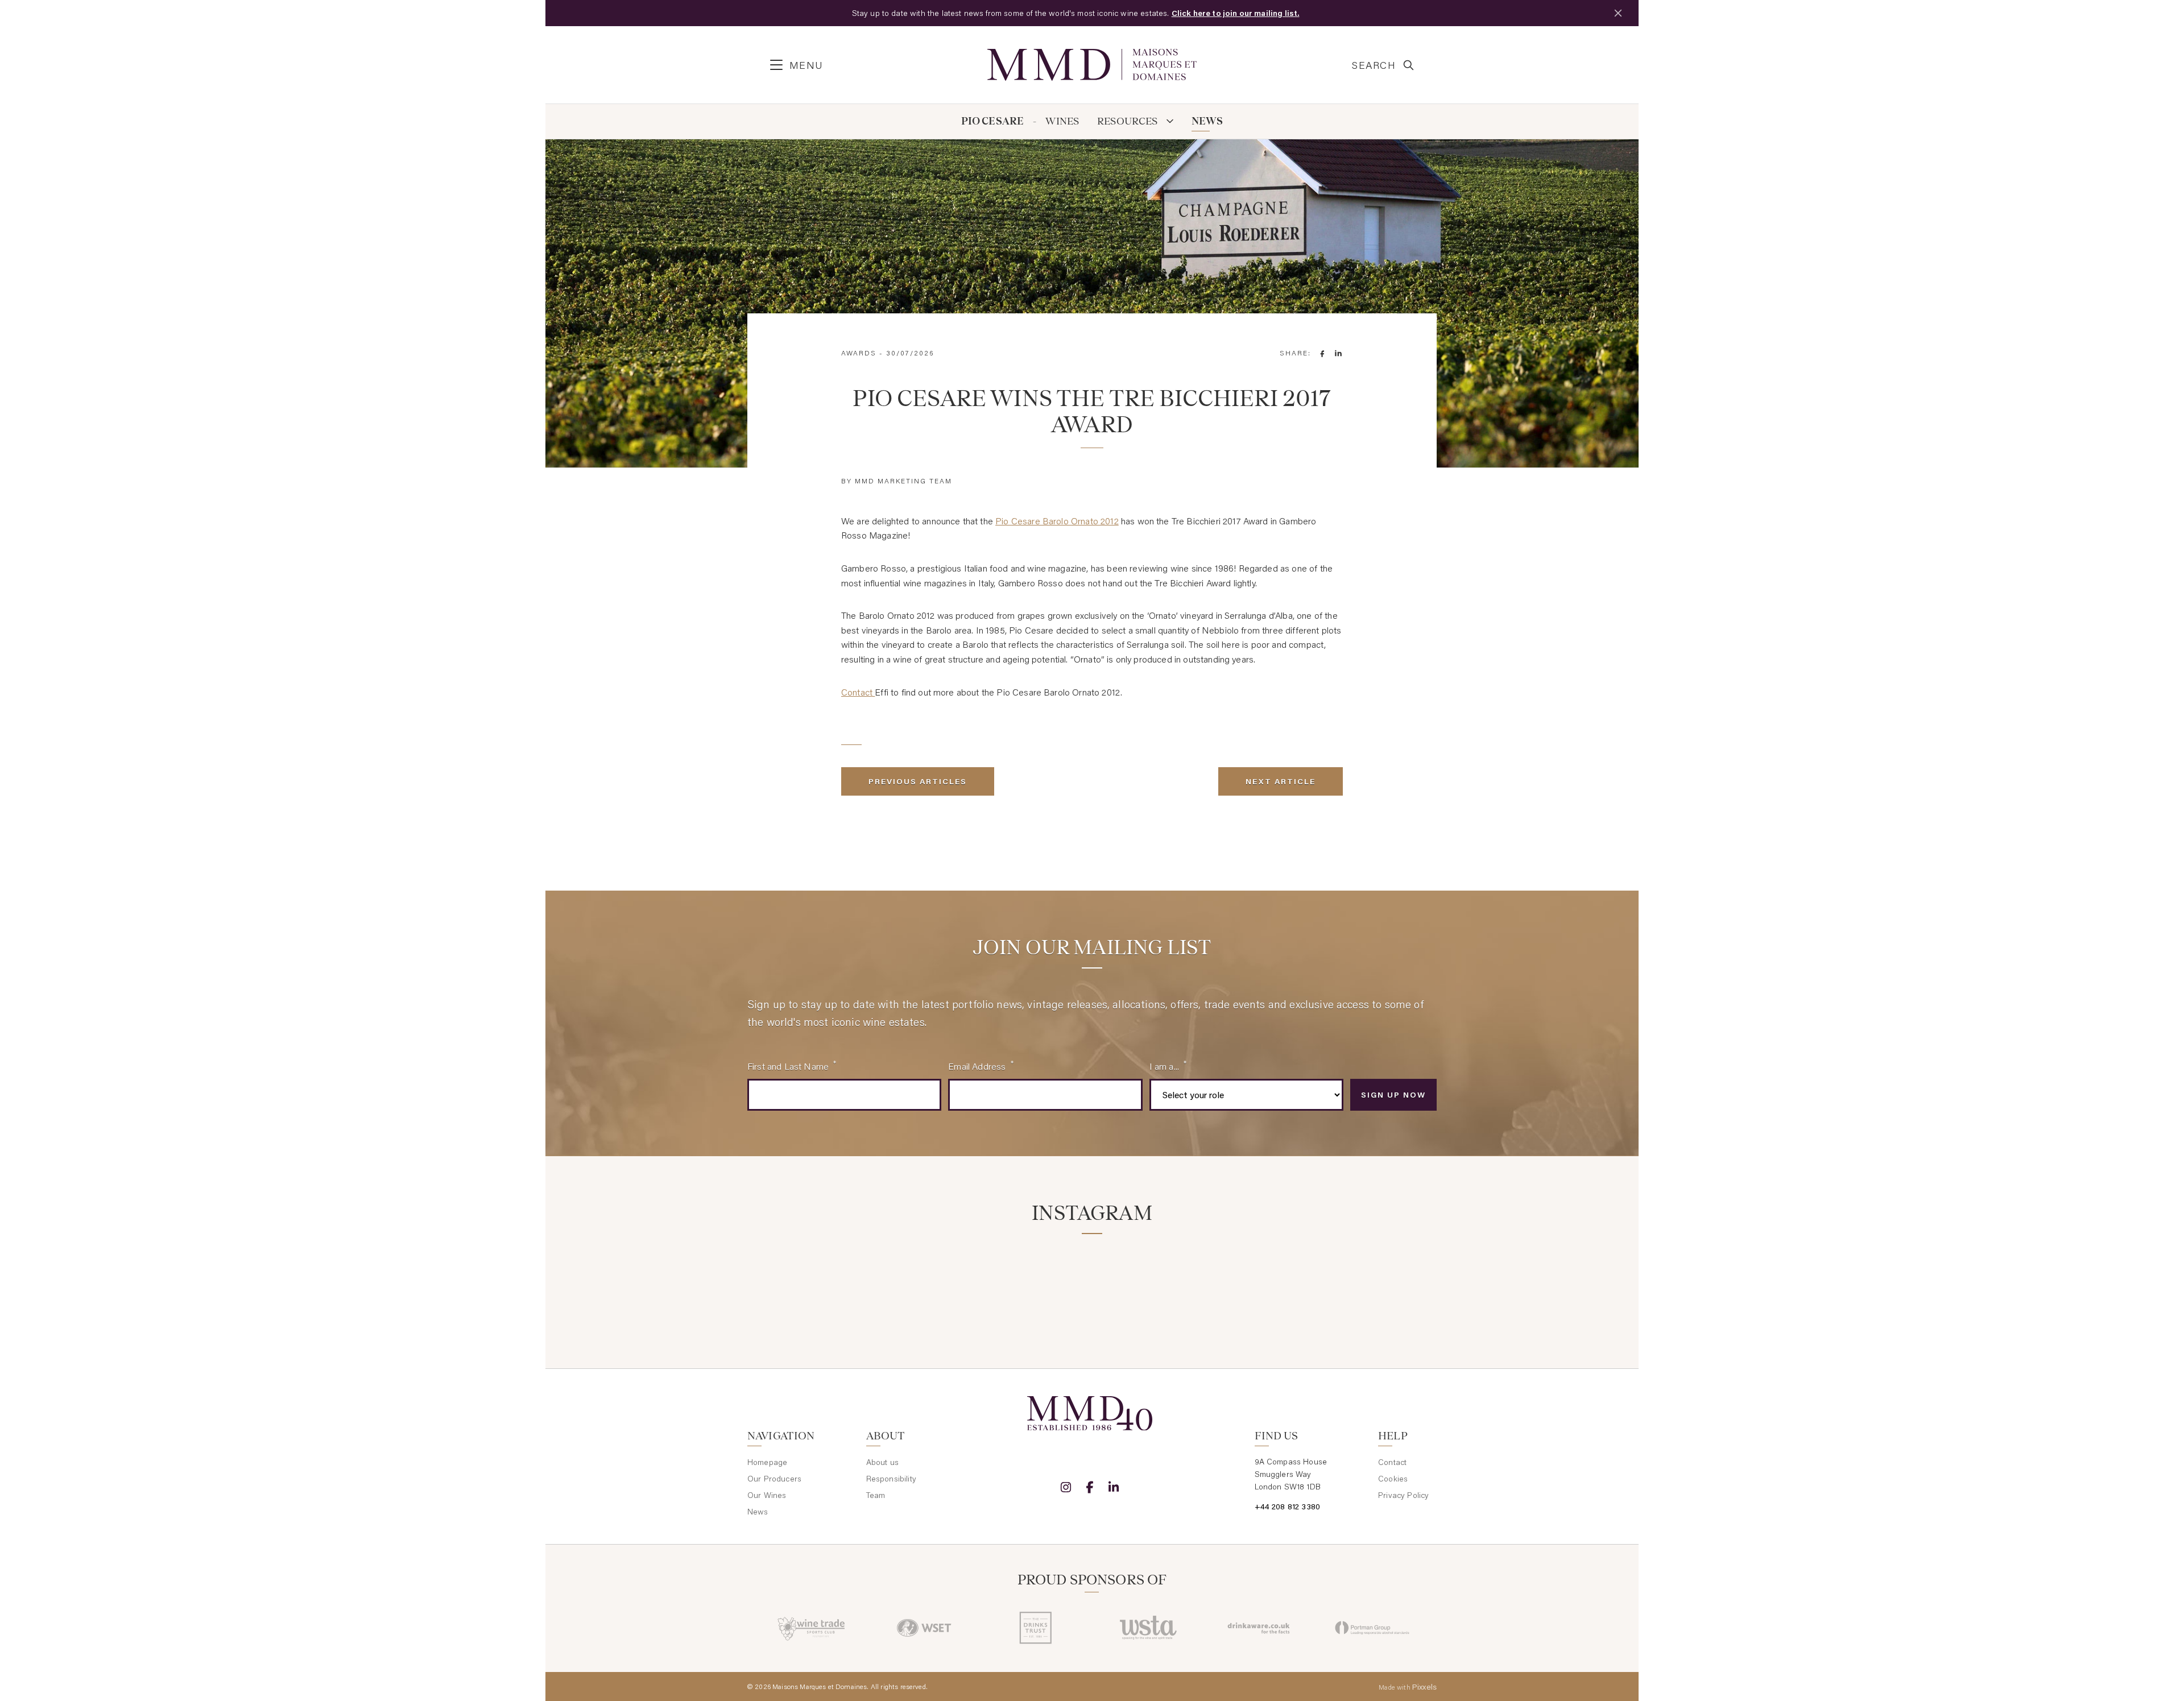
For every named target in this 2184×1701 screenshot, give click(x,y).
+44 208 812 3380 (1288, 1507)
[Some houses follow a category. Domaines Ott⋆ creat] (1034, 1280)
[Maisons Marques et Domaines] (1092, 65)
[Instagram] (1066, 1487)
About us (882, 1462)
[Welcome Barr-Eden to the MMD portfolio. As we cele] (801, 1280)
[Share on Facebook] (1322, 353)
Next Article (1281, 781)
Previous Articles (918, 781)
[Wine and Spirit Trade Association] (1148, 1628)
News (1207, 121)
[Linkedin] (1114, 1487)
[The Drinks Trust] (1036, 1628)
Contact (858, 692)
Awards (859, 353)
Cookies (1393, 1479)
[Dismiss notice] (1618, 13)
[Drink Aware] (1260, 1628)
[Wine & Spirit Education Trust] (924, 1628)
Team (876, 1495)
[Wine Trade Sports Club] (812, 1628)
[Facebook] (1090, 1487)
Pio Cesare (993, 121)
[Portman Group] (1372, 1628)
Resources (1128, 121)
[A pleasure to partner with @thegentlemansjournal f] (1150, 1280)
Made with (1408, 1687)
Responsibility (891, 1479)
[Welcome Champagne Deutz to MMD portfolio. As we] (1383, 1280)
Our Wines (767, 1495)
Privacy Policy (1403, 1495)
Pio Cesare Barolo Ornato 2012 (1057, 521)
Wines (1062, 121)
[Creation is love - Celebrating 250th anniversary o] (1267, 1280)
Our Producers (774, 1479)
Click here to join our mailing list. (1236, 13)
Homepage (767, 1462)
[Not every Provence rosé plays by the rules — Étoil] (918, 1280)
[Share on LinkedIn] (1338, 353)
